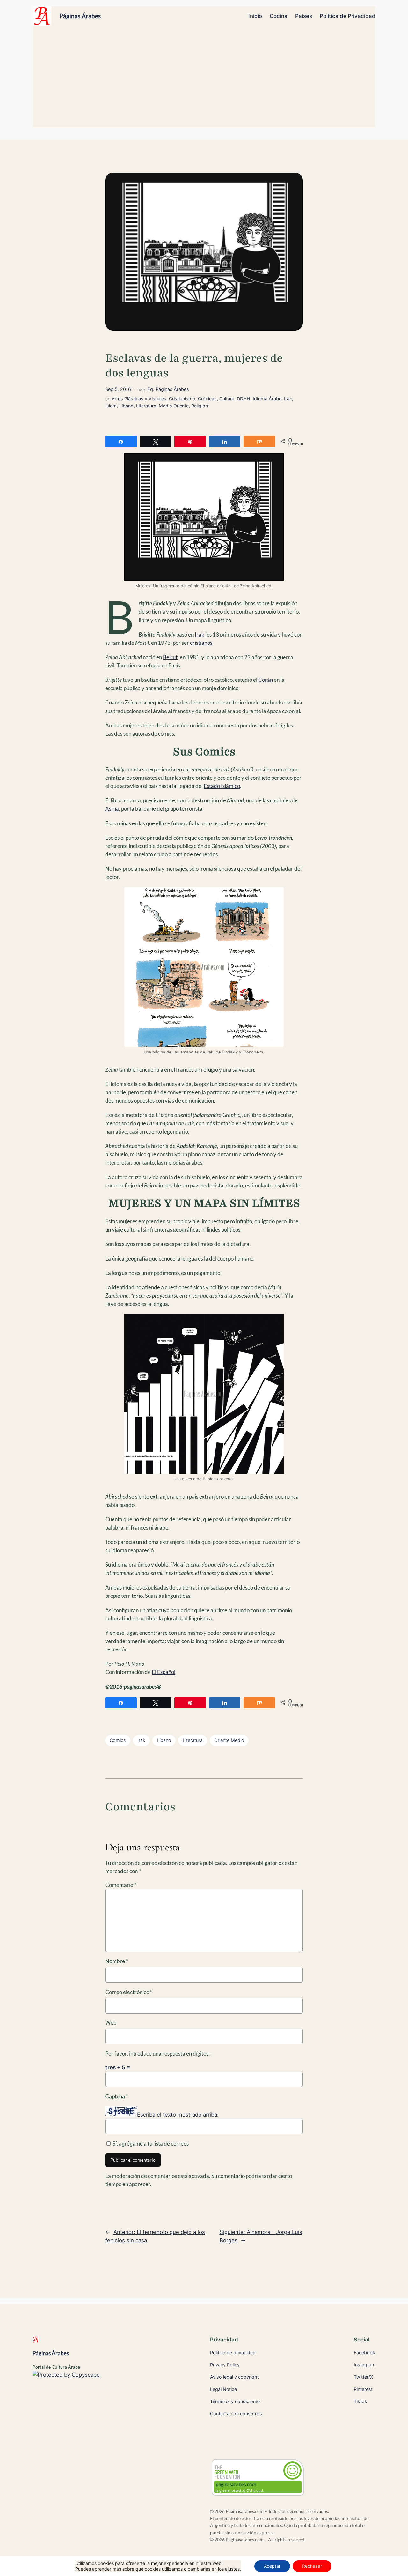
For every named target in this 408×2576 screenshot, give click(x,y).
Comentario (121, 1885)
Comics (118, 1740)
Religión (200, 406)
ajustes (232, 2569)
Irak (288, 399)
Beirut (170, 657)
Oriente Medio (229, 1740)
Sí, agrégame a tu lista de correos (150, 2144)
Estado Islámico (222, 786)
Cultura (227, 399)
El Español (164, 1672)
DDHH (244, 399)
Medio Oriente (174, 406)
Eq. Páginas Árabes (168, 389)
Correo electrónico (129, 1992)
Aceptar (272, 2566)
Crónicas (207, 399)
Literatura (146, 406)
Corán (266, 680)
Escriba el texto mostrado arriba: (178, 2115)
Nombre (117, 1961)
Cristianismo (182, 399)
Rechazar (312, 2566)
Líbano (126, 406)
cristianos (201, 643)
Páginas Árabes (80, 16)
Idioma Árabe (267, 399)
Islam (111, 406)
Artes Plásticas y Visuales (139, 399)
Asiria (112, 809)
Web (111, 2023)
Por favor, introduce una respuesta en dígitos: (157, 2054)
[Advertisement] (204, 79)
